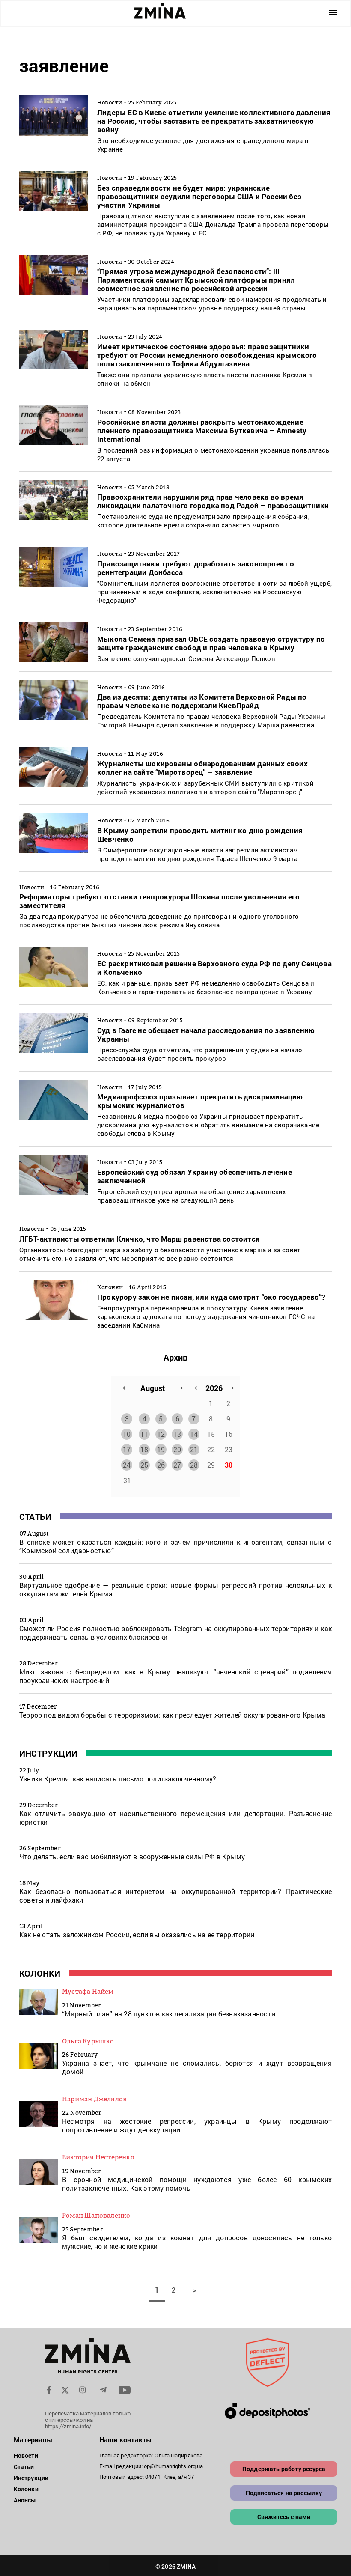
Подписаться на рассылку (284, 2493)
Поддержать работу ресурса (284, 2469)
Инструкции (48, 1753)
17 (127, 1449)
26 (161, 1465)
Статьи (35, 1516)
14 (194, 1434)
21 (194, 1449)
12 (161, 1434)
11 (144, 1434)
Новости (26, 2455)
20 (177, 1449)
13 (177, 1434)
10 (127, 1434)
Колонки (40, 1973)
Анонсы (25, 2500)
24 (127, 1465)
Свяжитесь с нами (284, 2517)
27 (177, 1465)
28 (194, 1465)
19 (161, 1449)
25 (144, 1465)
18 (144, 1449)
